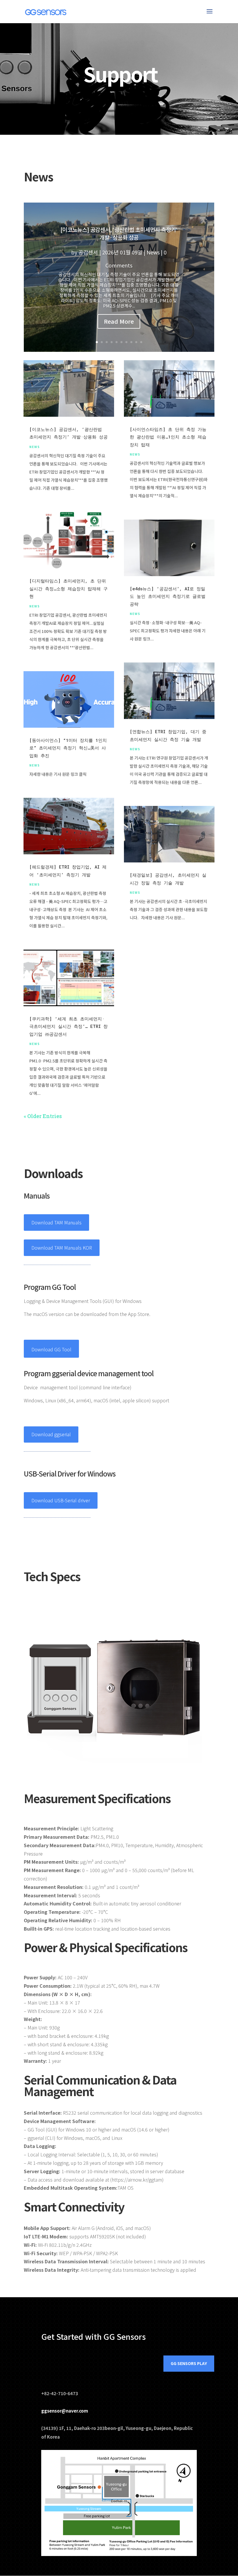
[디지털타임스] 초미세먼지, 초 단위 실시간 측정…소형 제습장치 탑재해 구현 (68, 588)
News (153, 252)
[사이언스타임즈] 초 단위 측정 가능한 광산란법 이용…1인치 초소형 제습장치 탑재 (168, 437)
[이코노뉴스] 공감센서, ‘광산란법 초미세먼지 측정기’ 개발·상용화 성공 (119, 233)
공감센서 (88, 252)
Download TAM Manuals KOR (62, 1248)
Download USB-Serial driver (61, 1500)
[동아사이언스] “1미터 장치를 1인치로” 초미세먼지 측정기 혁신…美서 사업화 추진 (68, 748)
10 (141, 342)
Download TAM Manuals (56, 1222)
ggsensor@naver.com (65, 2411)
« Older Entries (43, 1116)
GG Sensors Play (189, 2363)
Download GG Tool (51, 1349)
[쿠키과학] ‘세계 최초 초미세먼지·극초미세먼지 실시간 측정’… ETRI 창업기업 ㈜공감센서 (68, 1026)
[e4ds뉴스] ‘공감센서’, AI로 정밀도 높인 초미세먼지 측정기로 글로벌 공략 (168, 596)
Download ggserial (51, 1434)
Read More (119, 321)
